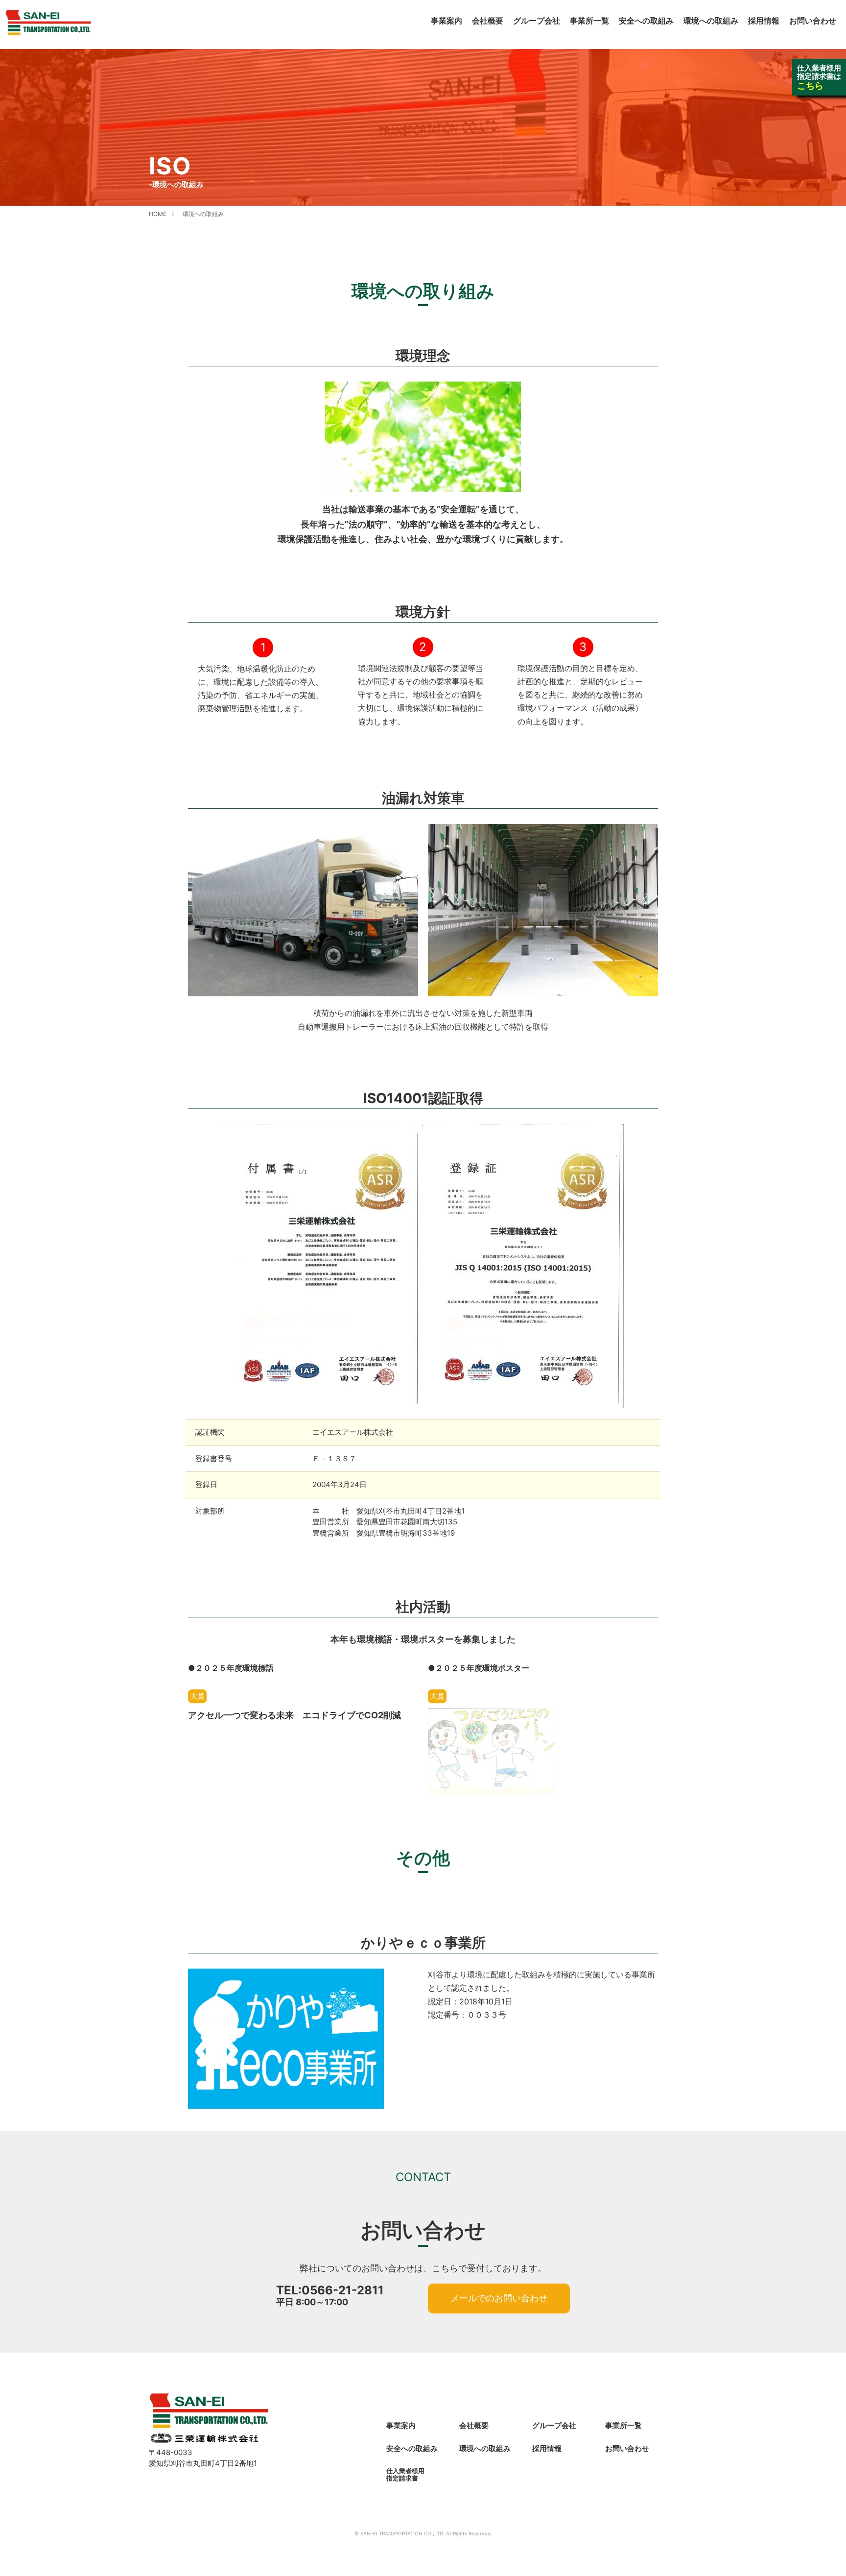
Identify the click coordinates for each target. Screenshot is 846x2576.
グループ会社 (537, 21)
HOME (158, 214)
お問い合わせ (813, 21)
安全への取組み (646, 21)
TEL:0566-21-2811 (330, 2290)
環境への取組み (711, 21)
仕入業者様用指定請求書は (819, 77)
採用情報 (764, 21)
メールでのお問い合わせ (499, 2298)
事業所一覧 (589, 21)
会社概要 (488, 21)
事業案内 (446, 21)
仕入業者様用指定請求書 (405, 2474)
